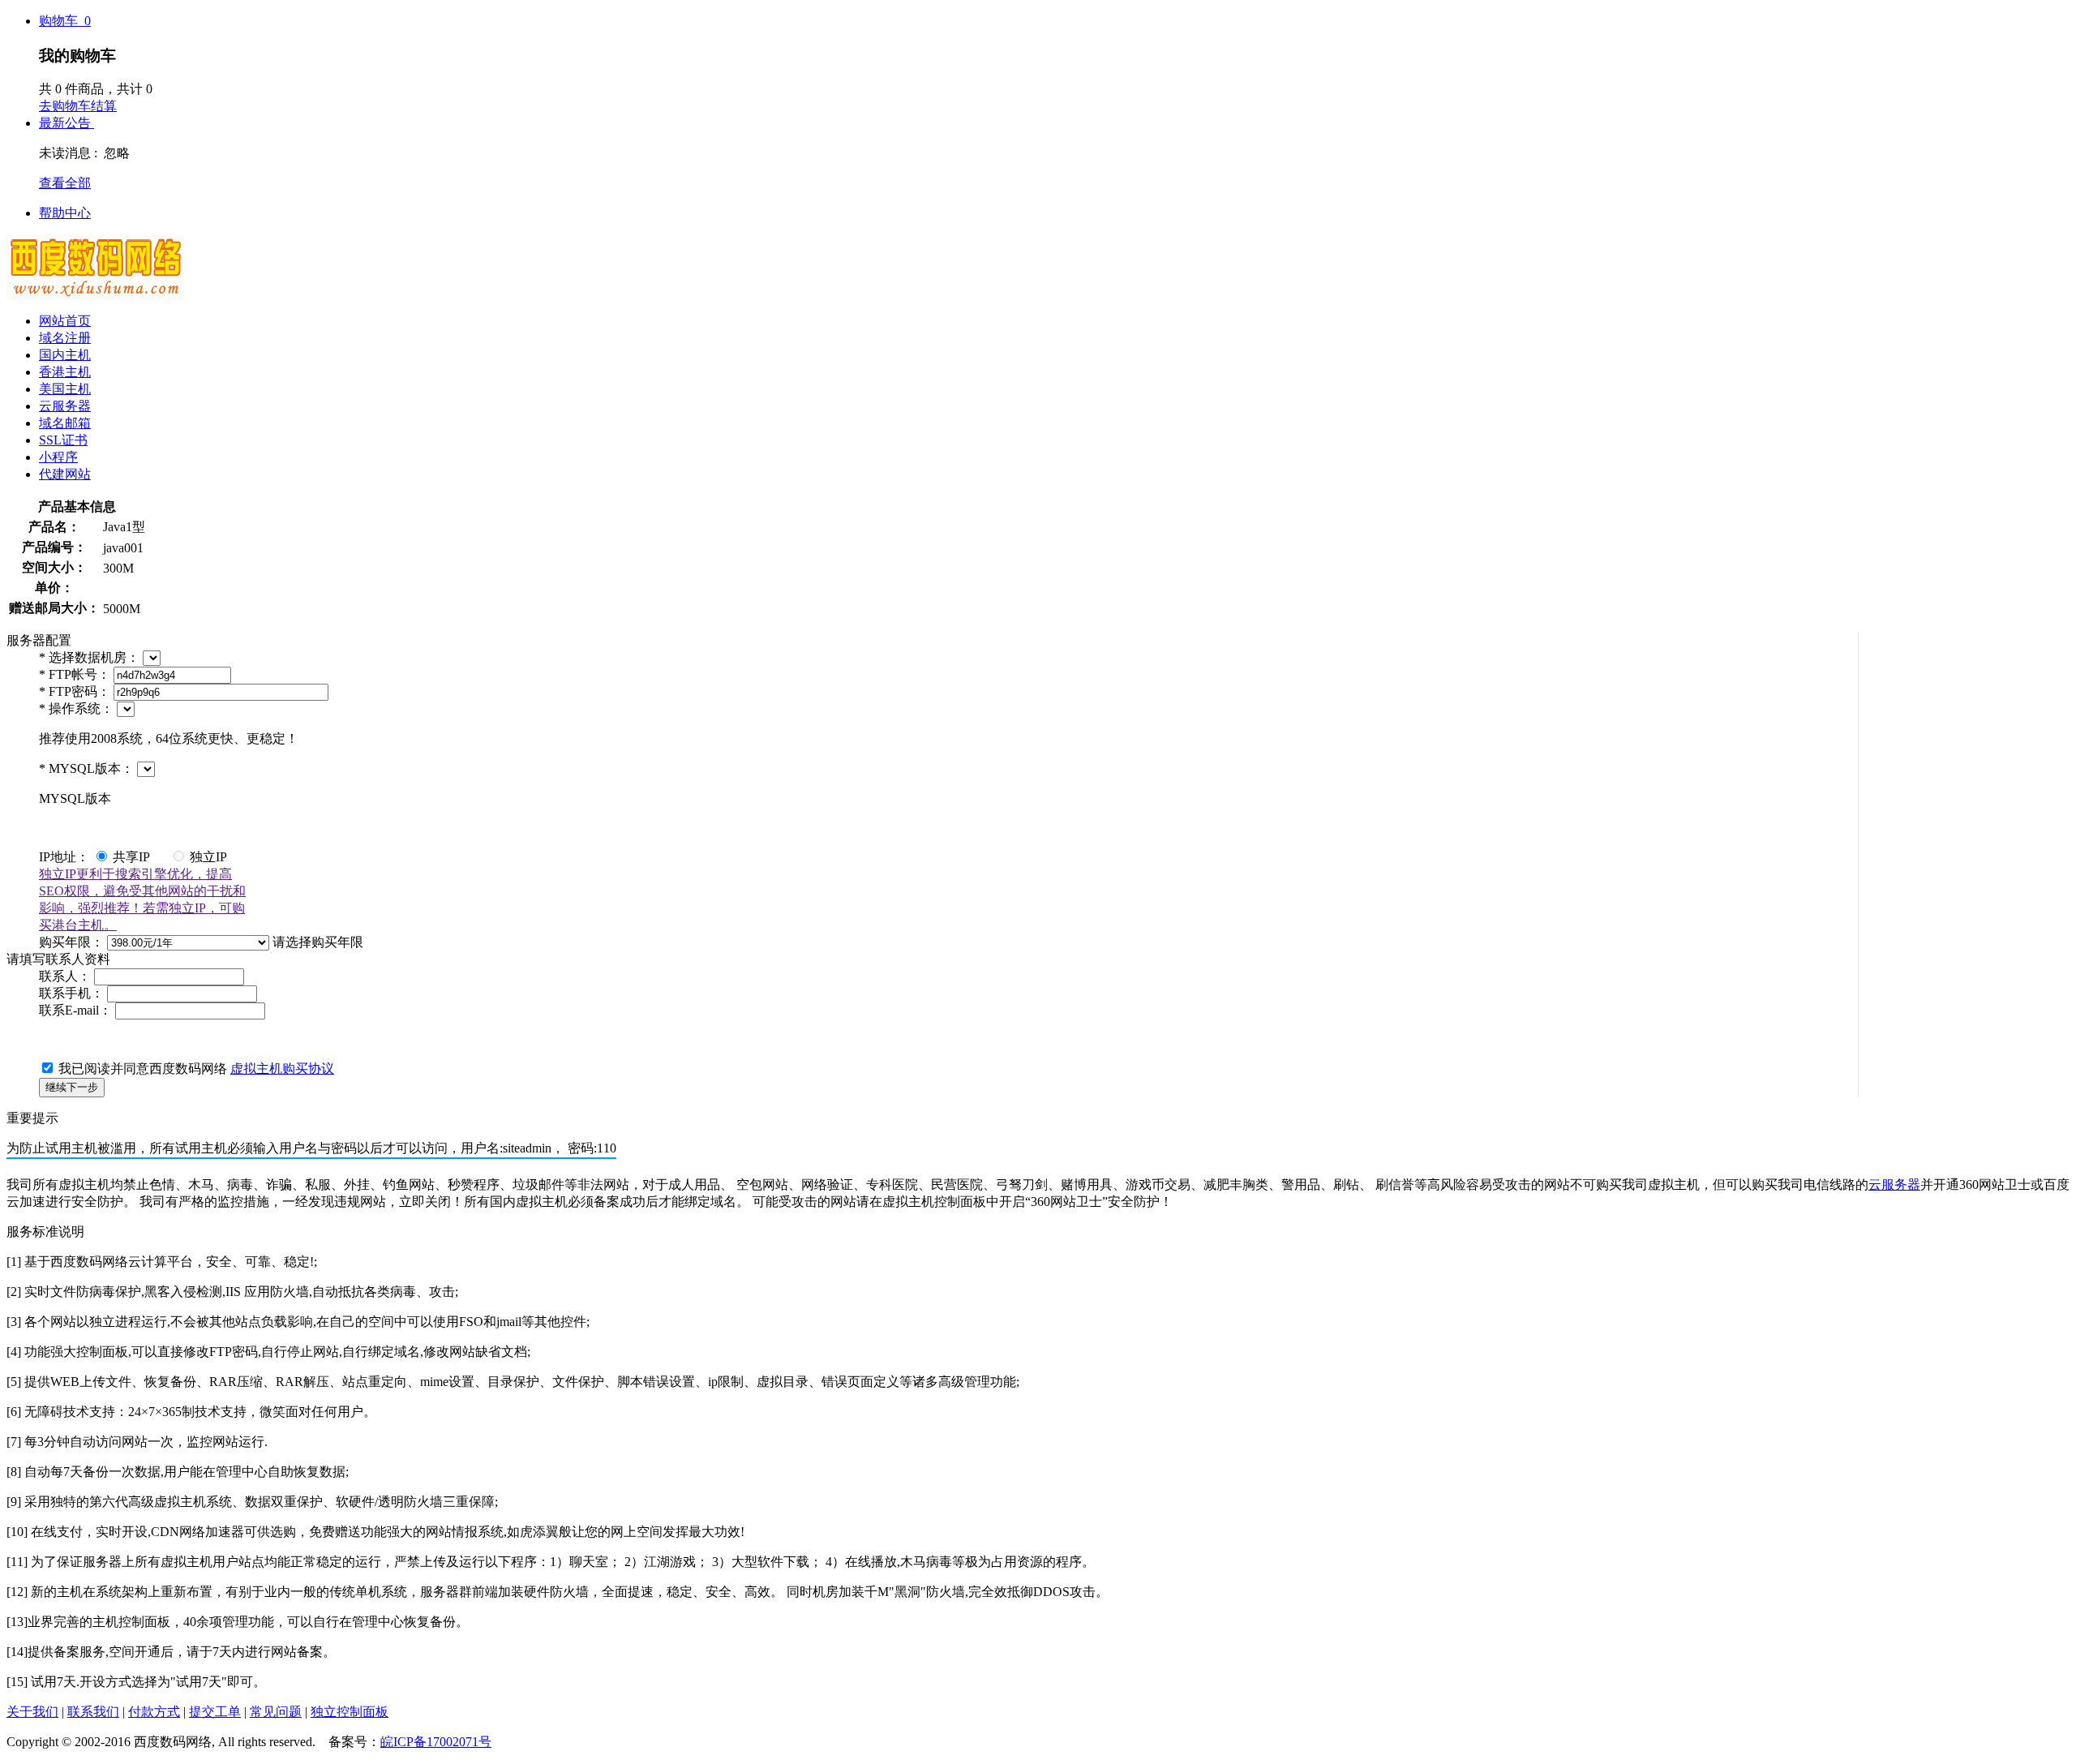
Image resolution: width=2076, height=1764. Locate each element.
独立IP (207, 857)
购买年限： (73, 942)
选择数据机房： (91, 657)
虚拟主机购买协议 (282, 1069)
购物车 (65, 21)
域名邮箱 (65, 423)
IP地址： (64, 857)
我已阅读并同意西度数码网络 (196, 1069)
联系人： (66, 976)
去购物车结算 (78, 106)
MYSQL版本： (88, 768)
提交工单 (215, 1712)
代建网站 (65, 474)
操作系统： (78, 708)
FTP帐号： (76, 674)
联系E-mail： (77, 1010)
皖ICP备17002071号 (436, 1742)
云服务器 (65, 406)
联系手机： (73, 993)
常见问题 (276, 1712)
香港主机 (65, 372)
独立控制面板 (350, 1712)
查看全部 (65, 183)
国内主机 (65, 355)
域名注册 (65, 338)
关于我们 (32, 1712)
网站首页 (65, 321)
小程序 (58, 457)
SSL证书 (63, 440)
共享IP (130, 857)
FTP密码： (76, 691)
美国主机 (65, 389)
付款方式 (154, 1712)
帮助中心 (65, 213)
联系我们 (93, 1712)
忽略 (117, 153)
